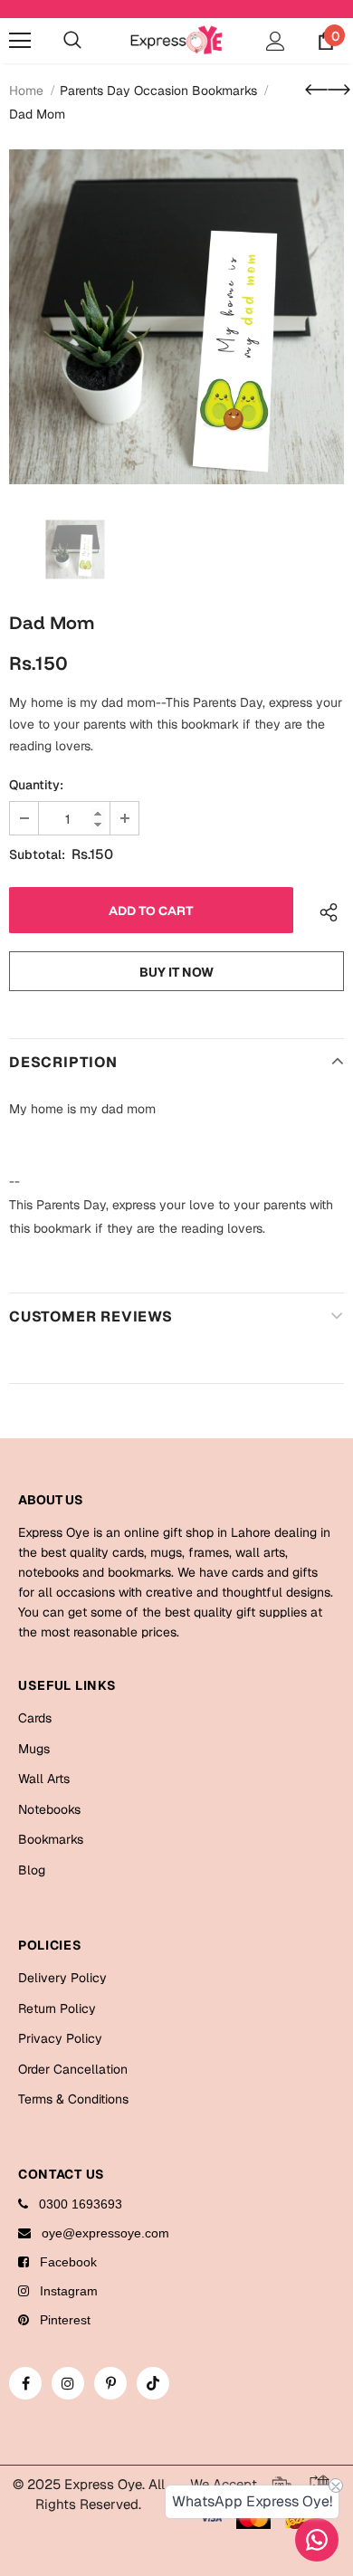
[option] (176, 317)
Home (26, 91)
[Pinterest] (110, 2383)
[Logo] (176, 39)
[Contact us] (317, 2540)
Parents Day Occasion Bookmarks (158, 91)
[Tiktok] (153, 2383)
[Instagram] (68, 2383)
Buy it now (176, 972)
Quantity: (36, 785)
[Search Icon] (72, 41)
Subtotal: (37, 854)
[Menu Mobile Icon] (20, 41)
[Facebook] (25, 2383)
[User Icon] (276, 41)
